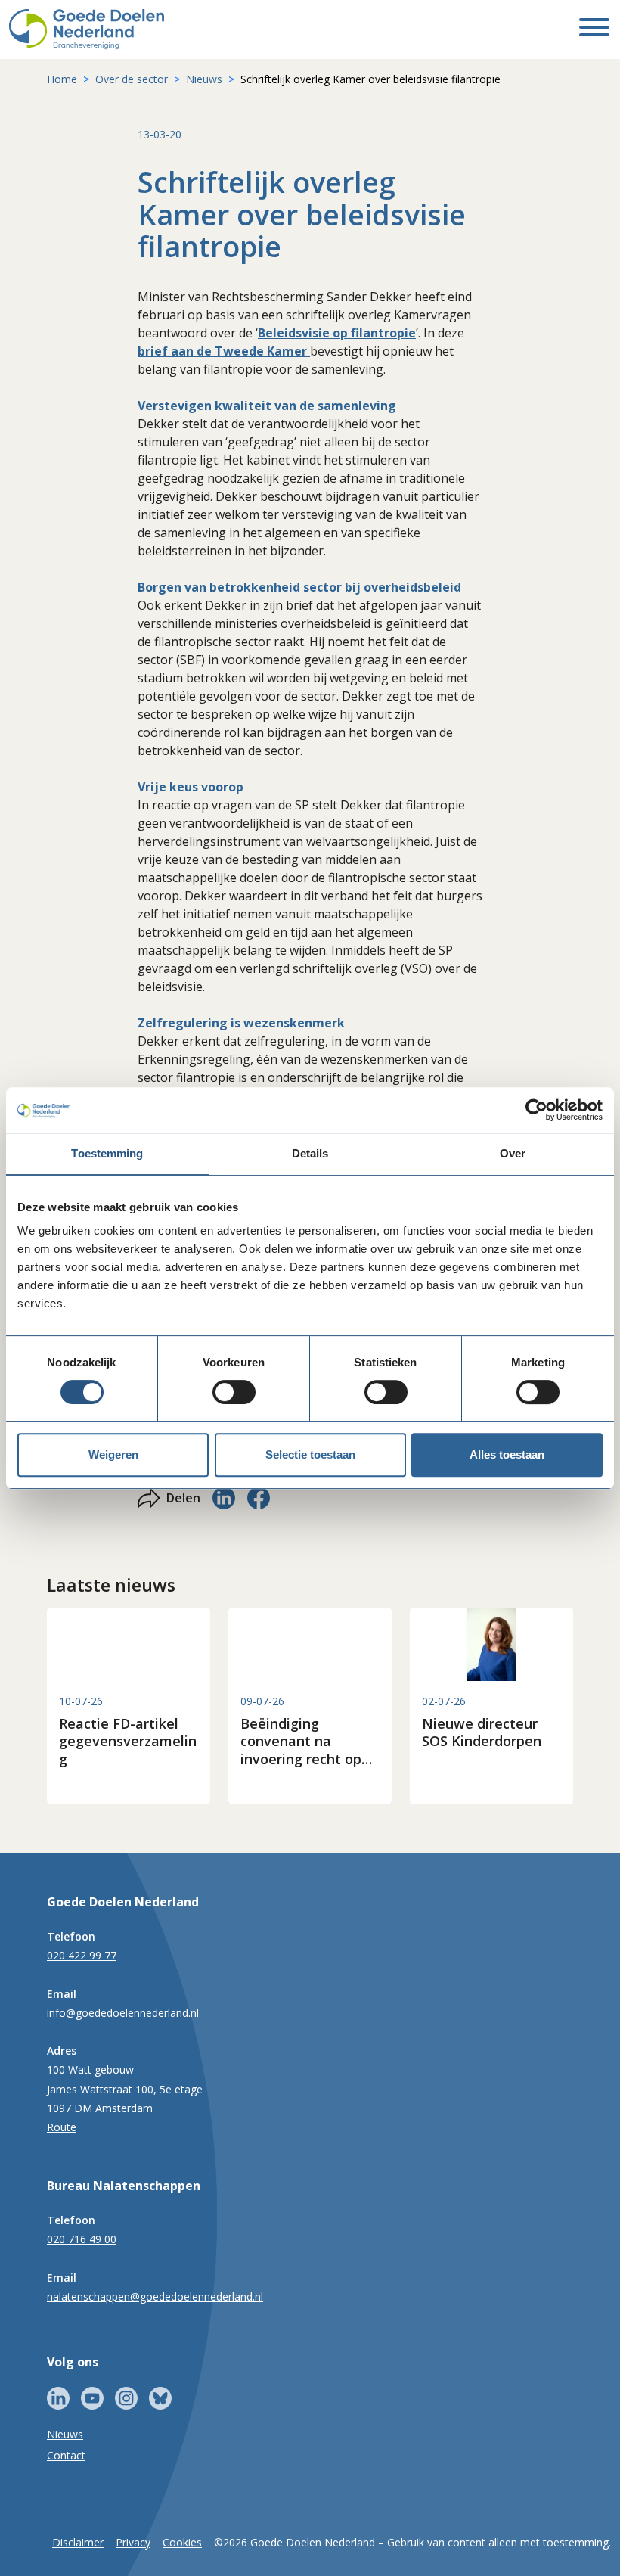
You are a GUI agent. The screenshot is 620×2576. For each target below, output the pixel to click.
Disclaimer (78, 2542)
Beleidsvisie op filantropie (337, 333)
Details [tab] (310, 1153)
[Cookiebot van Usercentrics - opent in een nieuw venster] (536, 1110)
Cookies (182, 2542)
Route (62, 2127)
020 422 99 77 (82, 1955)
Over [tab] (513, 1153)
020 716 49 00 (82, 2239)
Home (62, 79)
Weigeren (113, 1454)
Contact (66, 2455)
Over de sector (132, 79)
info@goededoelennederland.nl (123, 2013)
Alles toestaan (507, 1454)
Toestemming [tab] (107, 1153)
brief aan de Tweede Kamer (224, 351)
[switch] (234, 1392)
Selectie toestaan (310, 1454)
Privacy (133, 2542)
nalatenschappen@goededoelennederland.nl (155, 2296)
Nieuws (204, 79)
